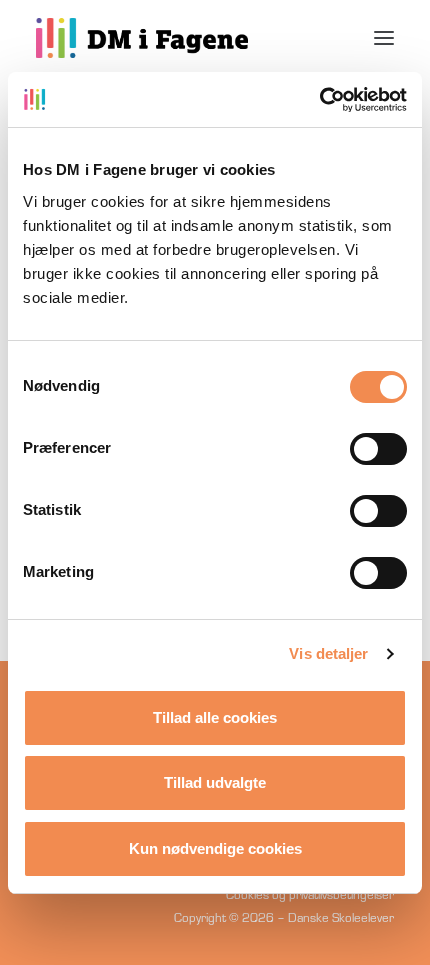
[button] (384, 38)
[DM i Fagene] (142, 38)
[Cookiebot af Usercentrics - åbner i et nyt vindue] (319, 100)
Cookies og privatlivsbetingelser (310, 894)
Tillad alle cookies (215, 717)
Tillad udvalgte (215, 782)
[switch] (378, 449)
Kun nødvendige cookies (215, 848)
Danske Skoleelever (341, 917)
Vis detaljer (328, 653)
